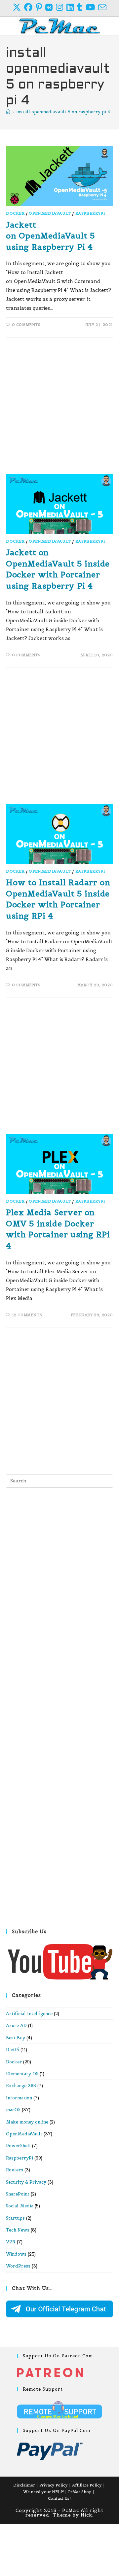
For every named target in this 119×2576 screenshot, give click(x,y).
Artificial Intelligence (29, 2014)
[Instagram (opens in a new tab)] (61, 7)
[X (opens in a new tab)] (18, 7)
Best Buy (16, 2038)
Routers (15, 2170)
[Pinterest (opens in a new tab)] (40, 7)
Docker (15, 213)
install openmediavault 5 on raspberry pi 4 (63, 112)
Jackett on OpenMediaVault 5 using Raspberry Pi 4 (50, 236)
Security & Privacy (26, 2182)
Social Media (20, 2206)
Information (19, 2098)
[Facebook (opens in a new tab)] (30, 7)
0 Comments (26, 325)
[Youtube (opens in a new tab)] (92, 7)
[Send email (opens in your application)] (102, 7)
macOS (13, 2110)
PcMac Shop (80, 2492)
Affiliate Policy (87, 2485)
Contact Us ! (60, 2498)
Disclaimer (24, 2485)
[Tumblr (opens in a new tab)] (81, 7)
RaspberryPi (90, 213)
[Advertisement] (59, 409)
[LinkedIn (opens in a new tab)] (72, 7)
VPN (11, 2242)
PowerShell (18, 2146)
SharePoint (18, 2194)
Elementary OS (22, 2074)
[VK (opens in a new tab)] (51, 7)
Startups (15, 2218)
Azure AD (16, 2026)
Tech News (18, 2230)
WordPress (18, 2266)
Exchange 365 (21, 2086)
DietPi (13, 2050)
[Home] (8, 112)
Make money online (27, 2122)
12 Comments (27, 1315)
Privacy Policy (54, 2485)
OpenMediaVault (50, 213)
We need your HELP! (43, 2492)
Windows (16, 2254)
